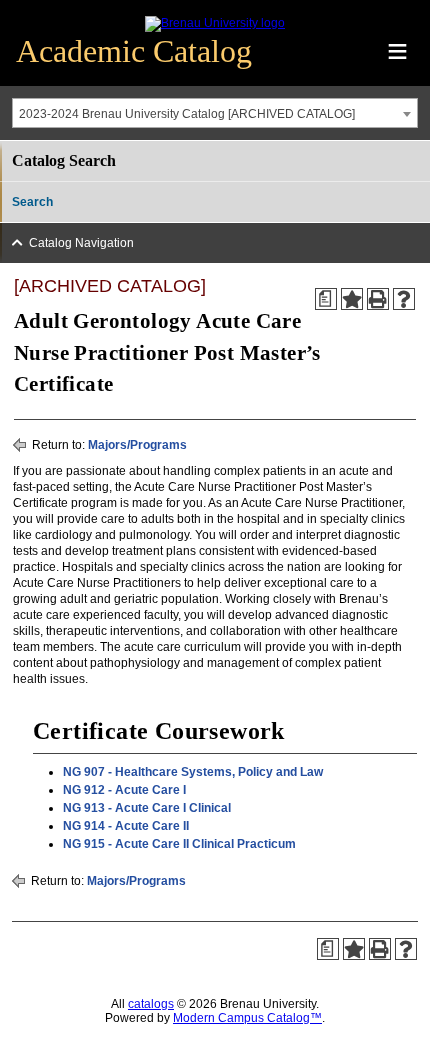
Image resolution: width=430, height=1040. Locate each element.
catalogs (151, 1004)
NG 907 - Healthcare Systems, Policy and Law (193, 772)
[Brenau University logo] (215, 23)
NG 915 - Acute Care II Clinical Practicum (179, 844)
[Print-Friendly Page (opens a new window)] (378, 299)
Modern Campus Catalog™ (247, 1018)
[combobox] (215, 113)
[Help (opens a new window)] (404, 299)
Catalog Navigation (81, 243)
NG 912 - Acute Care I (124, 790)
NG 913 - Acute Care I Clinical (147, 808)
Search (32, 202)
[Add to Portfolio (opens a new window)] (352, 299)
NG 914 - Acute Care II (126, 826)
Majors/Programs (137, 445)
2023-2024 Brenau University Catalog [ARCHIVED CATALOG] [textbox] (187, 114)
